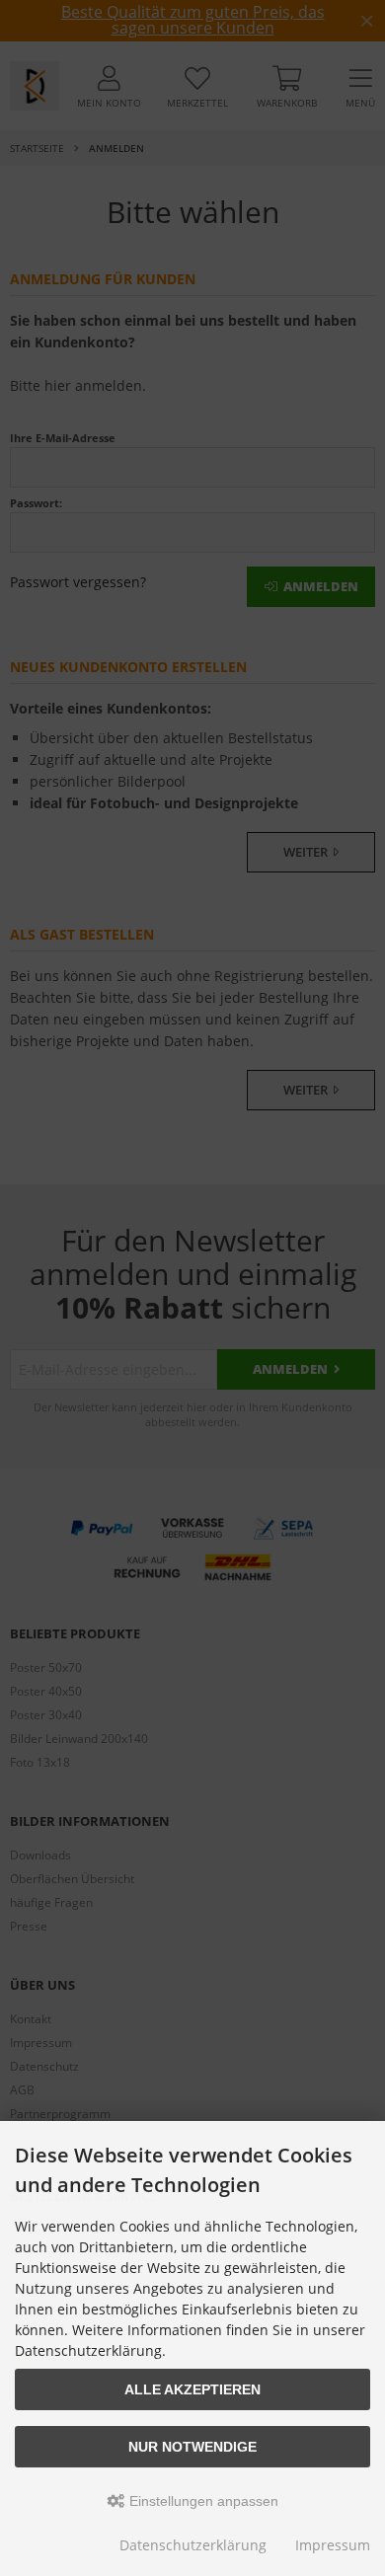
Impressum (333, 2545)
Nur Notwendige (192, 2447)
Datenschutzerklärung (193, 2545)
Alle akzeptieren (192, 2389)
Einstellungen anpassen (202, 2501)
